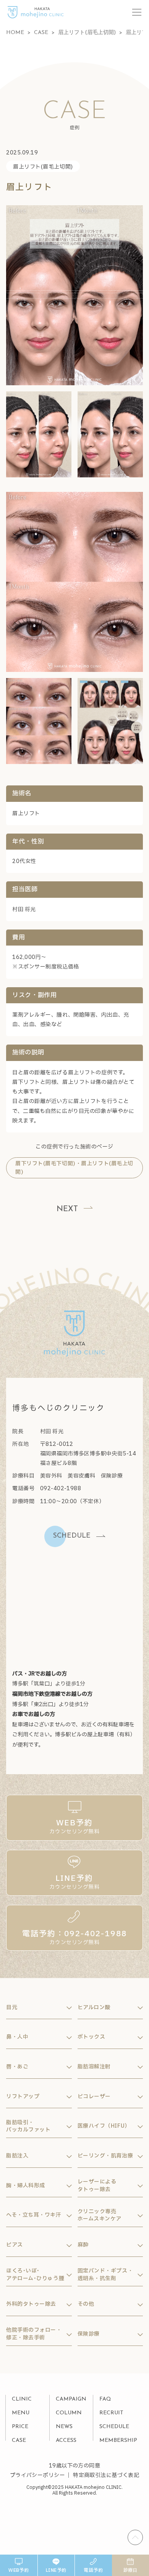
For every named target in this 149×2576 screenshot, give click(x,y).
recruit (111, 2413)
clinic (22, 2399)
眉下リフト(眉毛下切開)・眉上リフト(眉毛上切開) (74, 1168)
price (20, 2427)
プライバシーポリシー (37, 2475)
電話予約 (93, 2570)
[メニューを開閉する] (137, 12)
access (66, 2441)
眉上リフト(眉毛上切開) (43, 167)
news (64, 2427)
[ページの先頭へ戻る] (135, 2537)
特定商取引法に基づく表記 (106, 2475)
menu (21, 2413)
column (69, 2413)
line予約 (56, 2570)
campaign (71, 2399)
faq (105, 2399)
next (67, 1209)
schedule (114, 2427)
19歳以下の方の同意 (74, 2466)
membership (118, 2441)
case (19, 2441)
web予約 (19, 2570)
